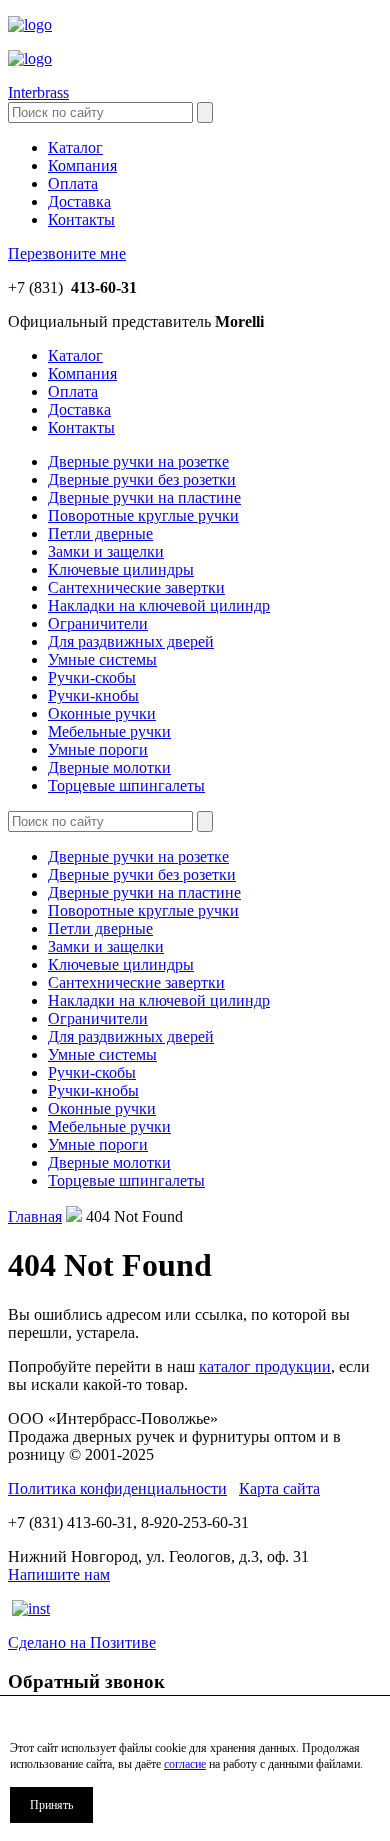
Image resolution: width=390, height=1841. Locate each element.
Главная (35, 1216)
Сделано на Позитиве (82, 1642)
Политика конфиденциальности (117, 1488)
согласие (185, 1764)
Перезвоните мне (67, 253)
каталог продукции (265, 1366)
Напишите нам (59, 1574)
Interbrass (38, 92)
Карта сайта (279, 1488)
